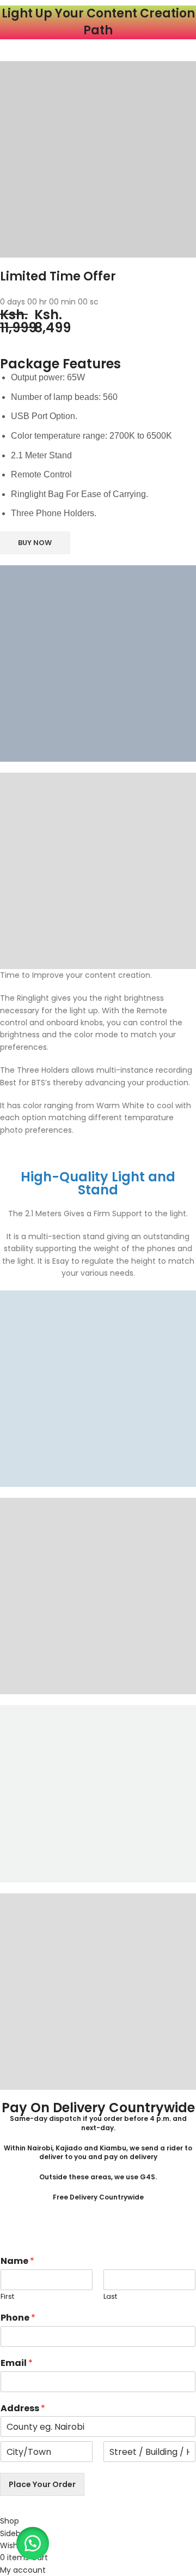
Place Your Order (42, 2484)
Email (17, 2363)
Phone (18, 2318)
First (7, 2297)
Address (23, 2409)
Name (17, 2261)
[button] (33, 2543)
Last (110, 2297)
